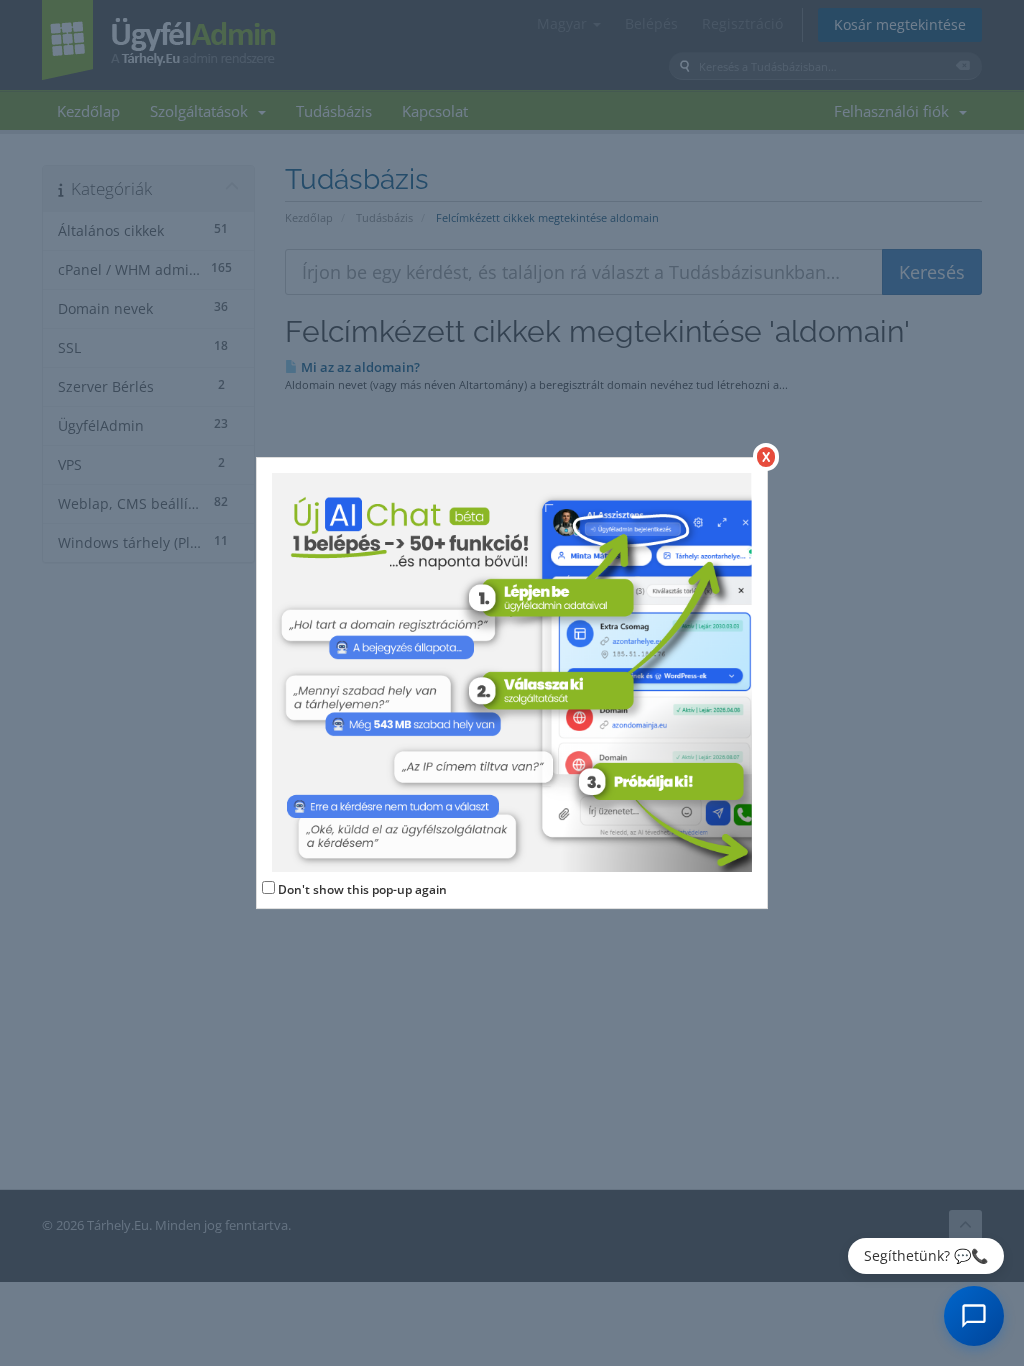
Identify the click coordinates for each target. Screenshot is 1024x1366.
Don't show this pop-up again (362, 889)
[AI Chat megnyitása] (974, 1316)
